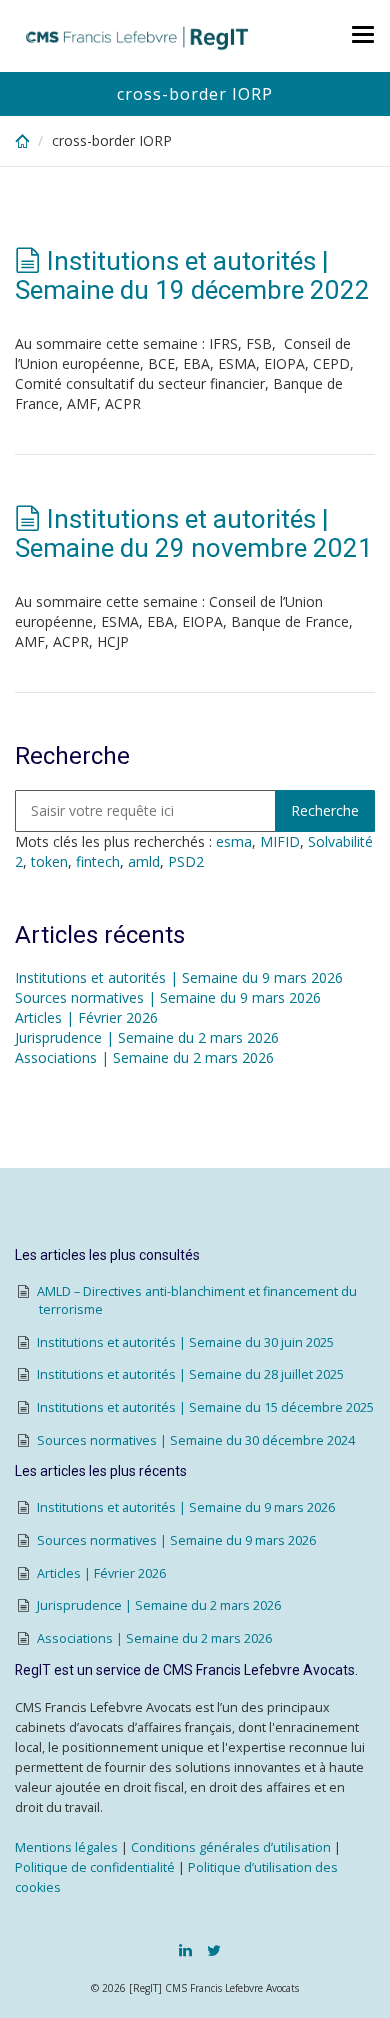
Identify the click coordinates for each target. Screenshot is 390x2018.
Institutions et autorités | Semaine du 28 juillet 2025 (190, 1374)
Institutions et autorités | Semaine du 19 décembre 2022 (192, 275)
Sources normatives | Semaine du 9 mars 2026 (168, 997)
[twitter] (214, 1950)
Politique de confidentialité (95, 1867)
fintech (98, 861)
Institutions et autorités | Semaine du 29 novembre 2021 (194, 533)
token (49, 861)
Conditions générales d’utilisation (231, 1847)
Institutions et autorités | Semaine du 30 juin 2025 (185, 1342)
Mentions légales (66, 1847)
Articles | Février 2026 (86, 1017)
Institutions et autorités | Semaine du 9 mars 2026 (179, 977)
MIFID (280, 841)
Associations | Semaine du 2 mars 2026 (144, 1057)
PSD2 (186, 861)
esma (234, 841)
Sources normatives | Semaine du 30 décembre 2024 (196, 1440)
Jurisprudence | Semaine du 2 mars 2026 (147, 1037)
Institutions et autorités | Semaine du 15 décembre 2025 (205, 1407)
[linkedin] (185, 1950)
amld (144, 861)
